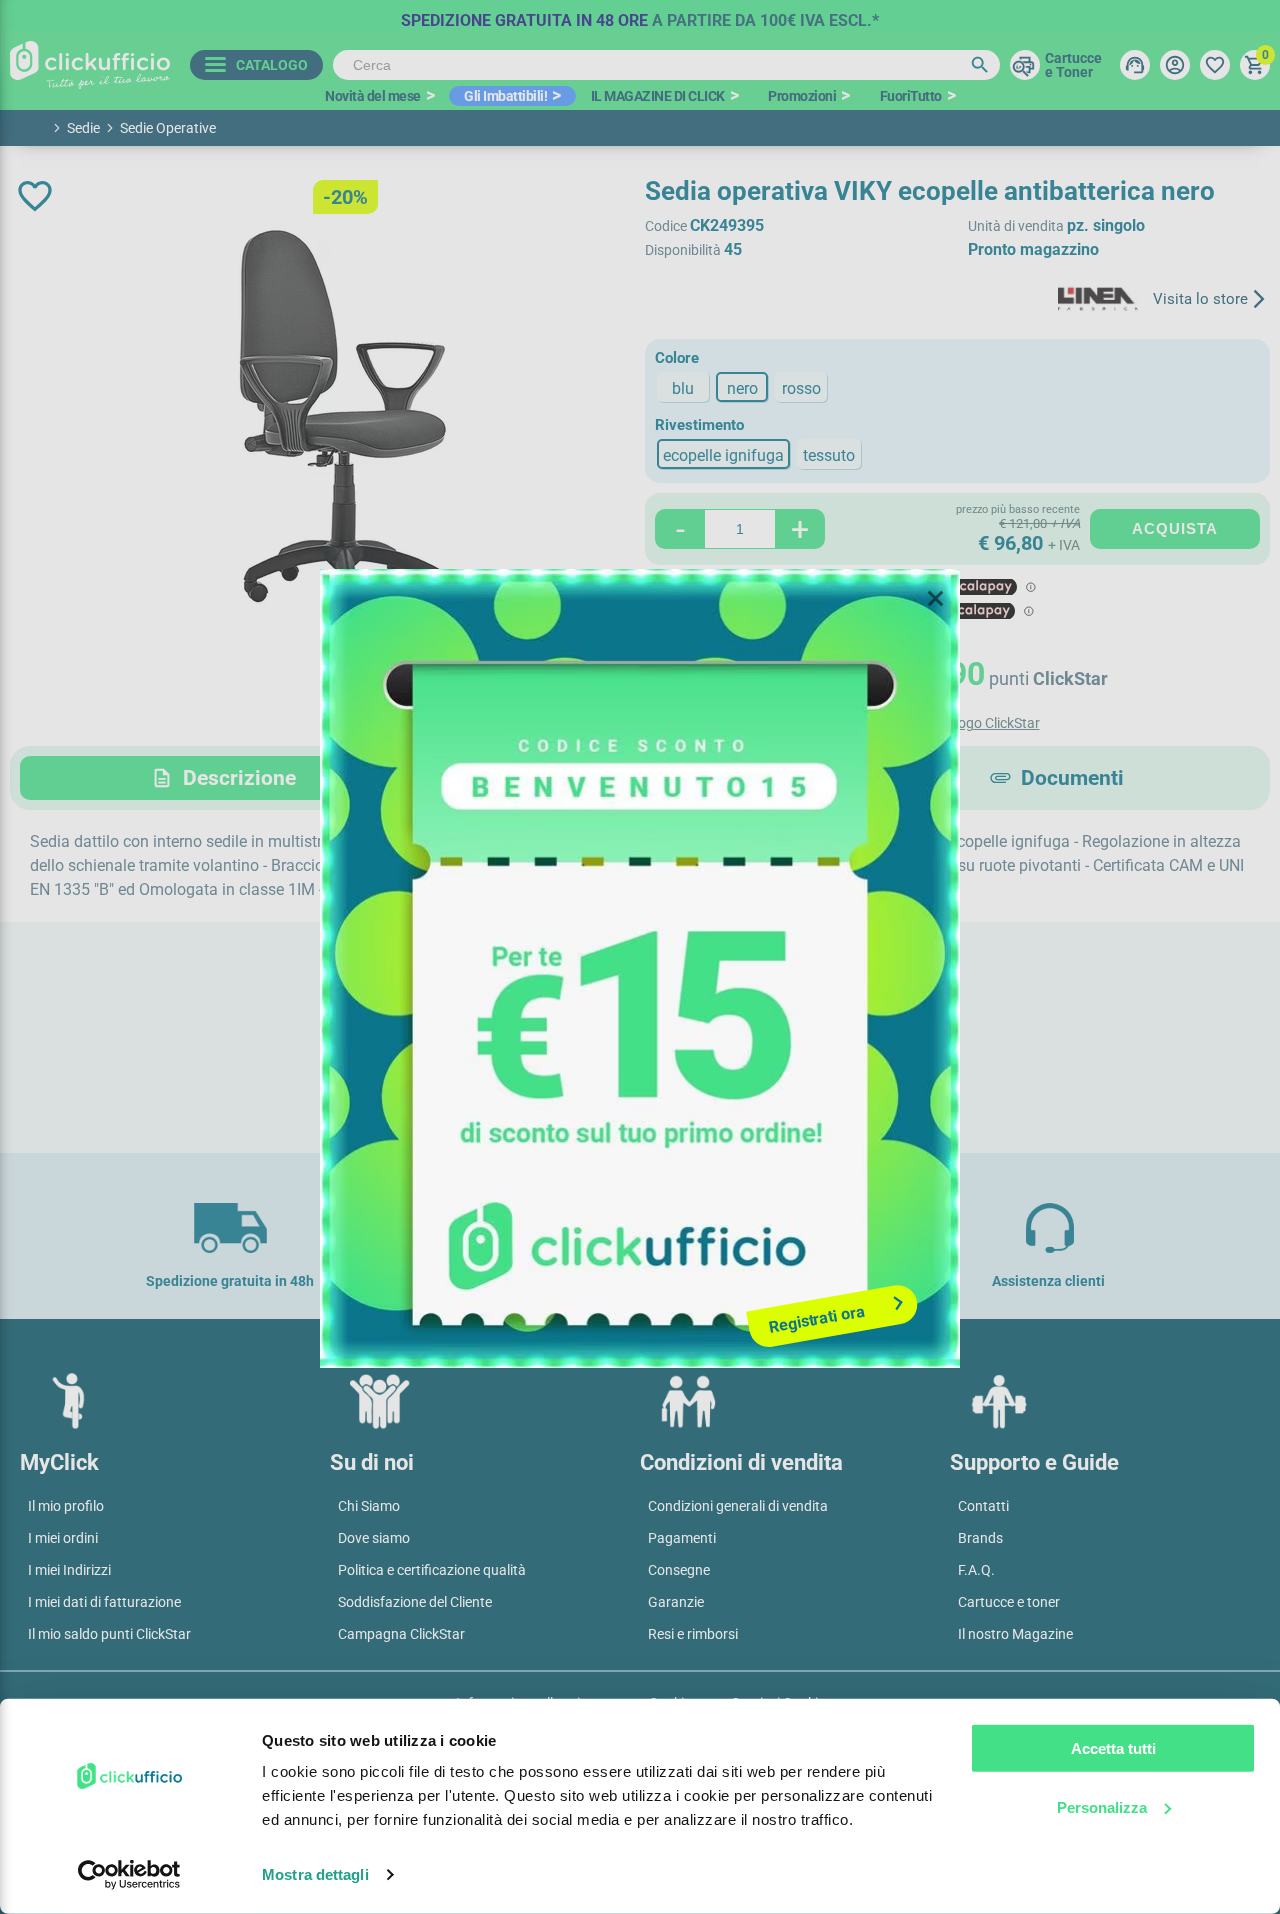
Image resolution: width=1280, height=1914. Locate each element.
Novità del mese (373, 96)
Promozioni (802, 96)
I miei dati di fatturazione (104, 1602)
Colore (677, 358)
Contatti (983, 1506)
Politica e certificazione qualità (432, 1570)
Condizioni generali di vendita (738, 1506)
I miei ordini (63, 1538)
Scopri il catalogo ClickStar (958, 723)
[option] (640, 15)
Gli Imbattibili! (505, 96)
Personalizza (1102, 1806)
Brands (980, 1538)
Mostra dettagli (315, 1874)
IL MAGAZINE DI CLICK (658, 96)
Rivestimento (699, 425)
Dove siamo (374, 1538)
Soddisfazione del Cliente (415, 1602)
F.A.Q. (976, 1570)
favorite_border (35, 196)
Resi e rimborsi (693, 1634)
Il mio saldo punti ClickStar (109, 1634)
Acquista (1175, 528)
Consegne (679, 1570)
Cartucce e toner (1009, 1602)
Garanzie (676, 1602)
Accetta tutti (1113, 1748)
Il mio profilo (66, 1506)
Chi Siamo (369, 1506)
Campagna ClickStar (401, 1634)
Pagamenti (682, 1538)
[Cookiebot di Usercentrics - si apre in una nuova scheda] (129, 1875)
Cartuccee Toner (1073, 65)
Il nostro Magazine (1015, 1634)
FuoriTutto (911, 96)
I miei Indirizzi (69, 1570)
